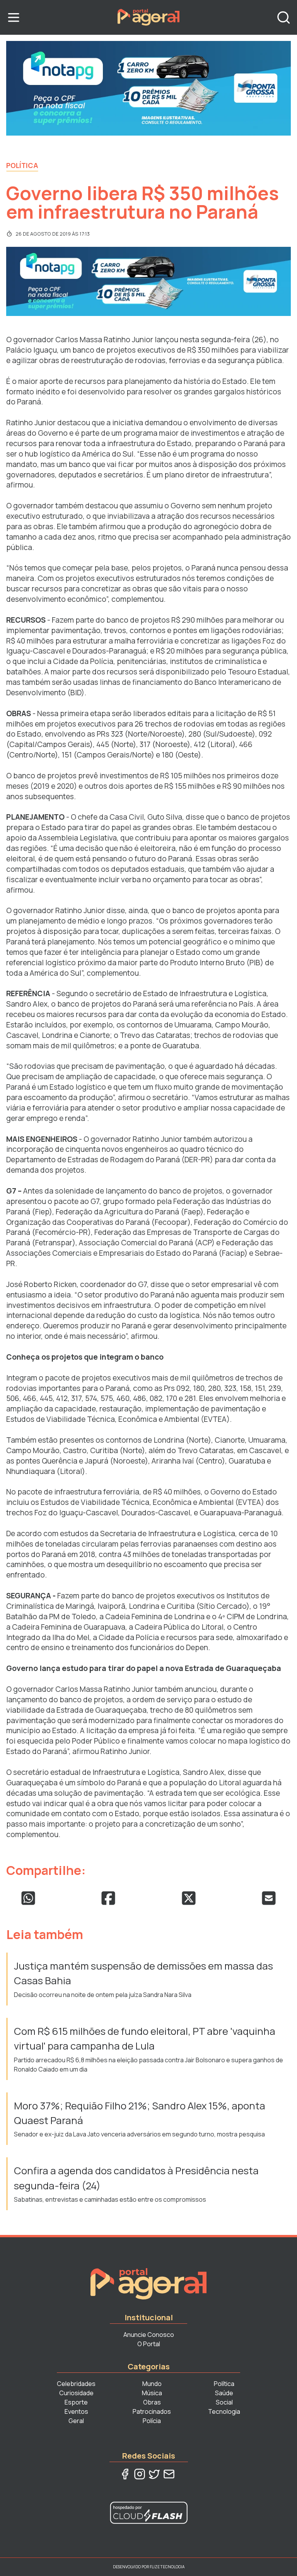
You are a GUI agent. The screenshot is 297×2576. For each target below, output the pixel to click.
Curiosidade (76, 2393)
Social (224, 2402)
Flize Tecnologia (167, 2567)
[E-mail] (169, 2474)
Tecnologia (224, 2411)
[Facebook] (125, 2474)
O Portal (149, 2344)
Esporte (76, 2402)
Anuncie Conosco (149, 2335)
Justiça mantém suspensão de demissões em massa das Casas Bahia (143, 1973)
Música (152, 2393)
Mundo (152, 2384)
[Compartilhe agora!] (28, 1898)
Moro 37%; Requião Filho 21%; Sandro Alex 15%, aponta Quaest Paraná (140, 2113)
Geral (76, 2421)
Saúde (224, 2393)
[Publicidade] (148, 88)
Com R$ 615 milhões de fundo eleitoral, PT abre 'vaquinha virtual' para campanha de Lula (145, 2039)
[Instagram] (140, 2474)
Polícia (152, 2421)
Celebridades (76, 2384)
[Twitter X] (154, 2474)
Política (22, 165)
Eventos (76, 2411)
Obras (152, 2402)
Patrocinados (152, 2411)
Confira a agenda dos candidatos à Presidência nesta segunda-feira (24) (136, 2178)
